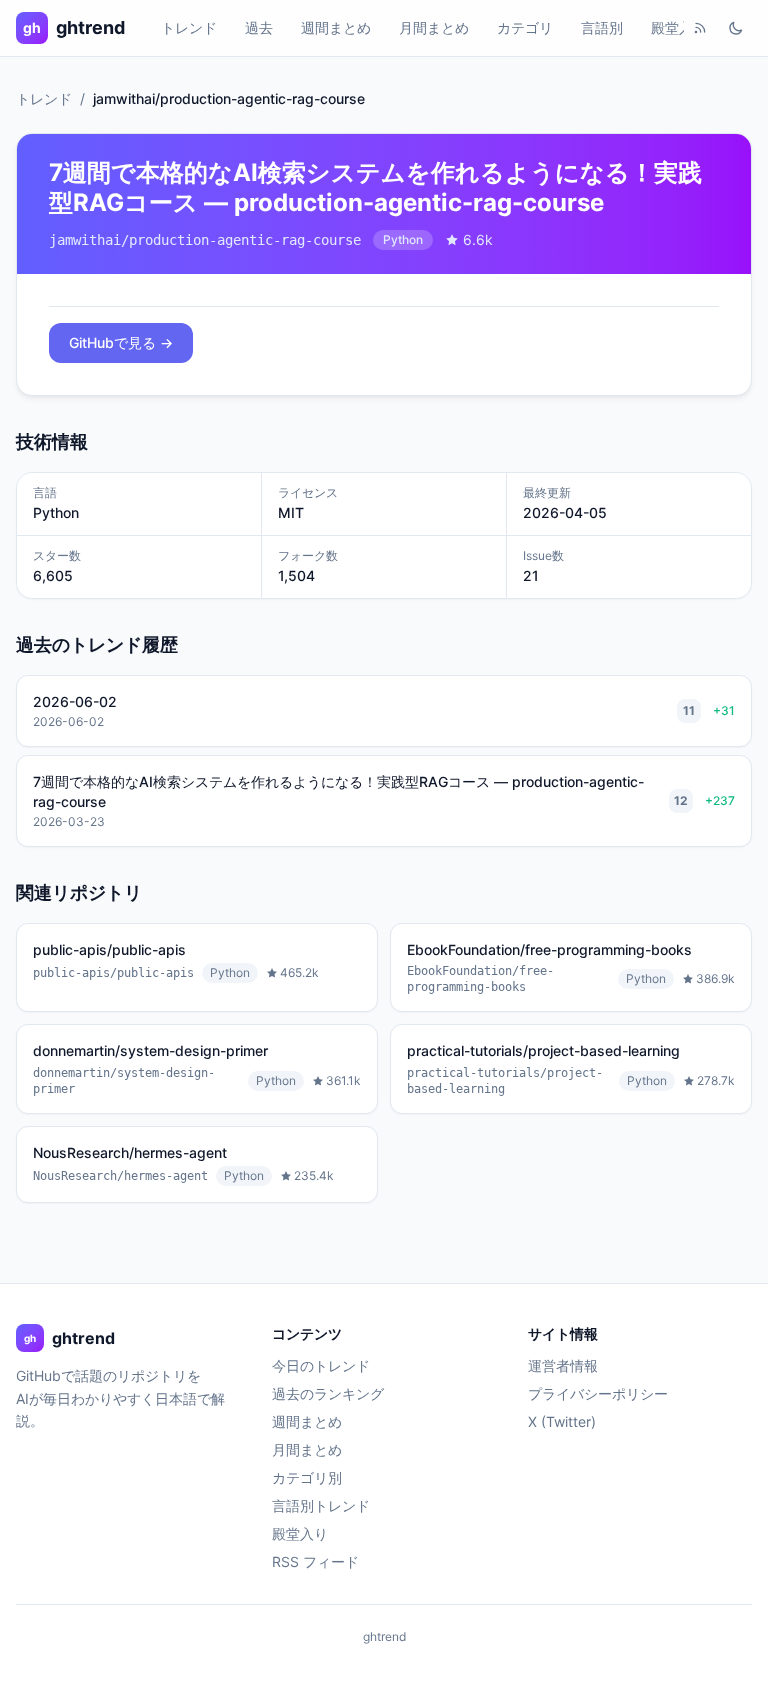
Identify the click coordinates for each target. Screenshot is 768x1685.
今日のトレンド (321, 1365)
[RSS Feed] (700, 28)
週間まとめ (336, 27)
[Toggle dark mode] (736, 28)
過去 (259, 27)
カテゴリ (525, 27)
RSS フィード (315, 1561)
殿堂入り (679, 27)
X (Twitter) (562, 1421)
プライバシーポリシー (598, 1393)
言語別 (602, 27)
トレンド (189, 27)
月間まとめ (434, 27)
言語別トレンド (321, 1505)
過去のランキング (328, 1393)
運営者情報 (563, 1365)
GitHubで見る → (121, 342)
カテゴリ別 (307, 1477)
